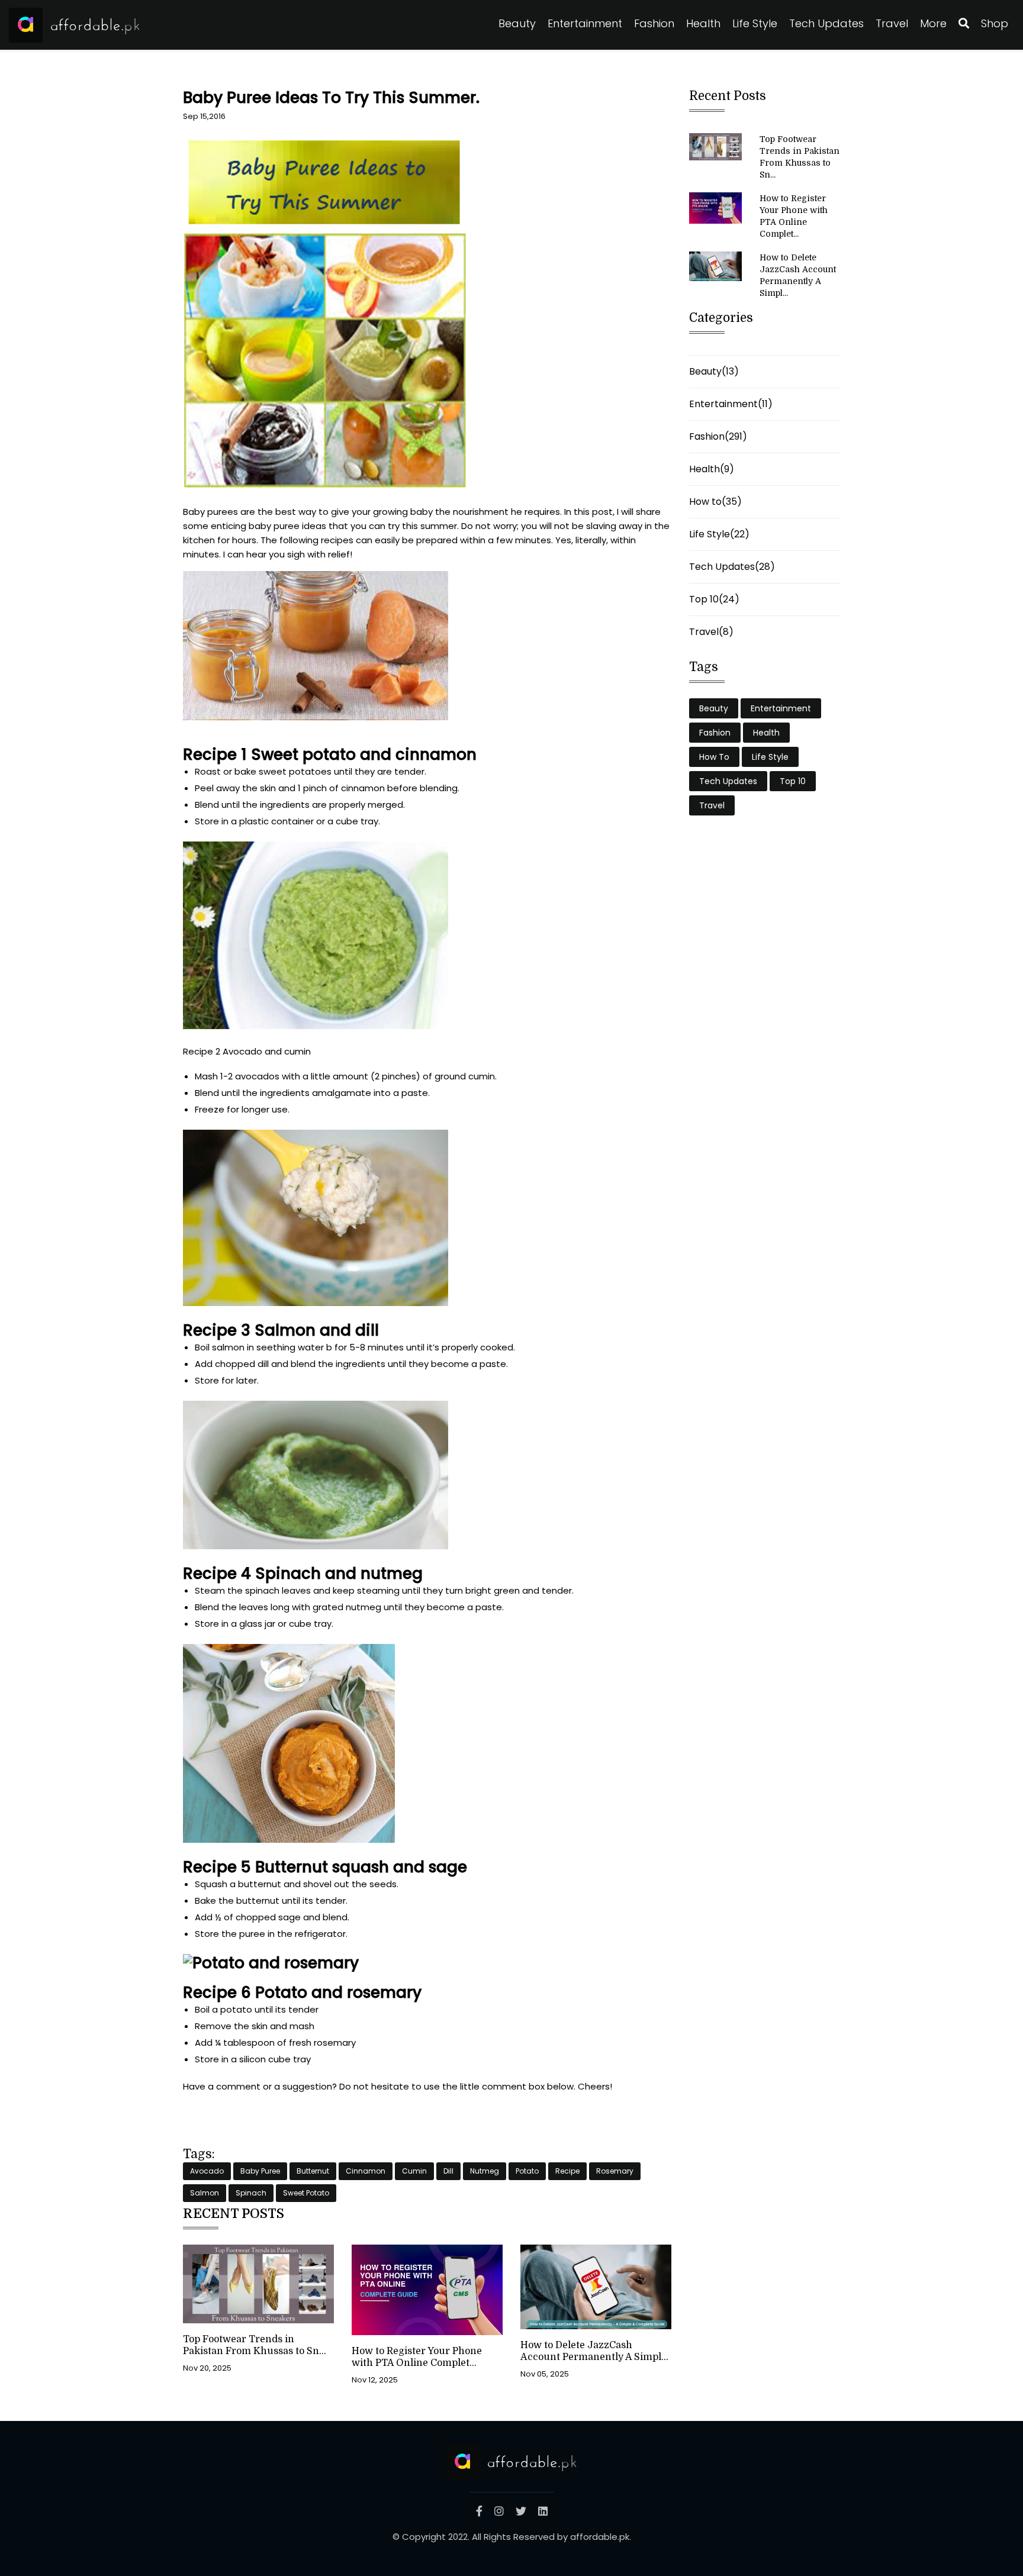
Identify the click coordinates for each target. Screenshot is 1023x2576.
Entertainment (585, 23)
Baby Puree (260, 2171)
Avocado (207, 2171)
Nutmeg (485, 2171)
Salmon (205, 2193)
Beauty (517, 23)
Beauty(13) (714, 371)
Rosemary (615, 2171)
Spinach (251, 2193)
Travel (892, 23)
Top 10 (793, 781)
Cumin (414, 2171)
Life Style (755, 23)
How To (714, 757)
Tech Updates (826, 23)
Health (703, 23)
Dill (448, 2171)
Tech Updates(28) (732, 567)
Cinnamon (366, 2171)
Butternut (313, 2171)
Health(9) (712, 469)
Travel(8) (711, 632)
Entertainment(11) (731, 404)
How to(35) (715, 502)
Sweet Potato (306, 2193)
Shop (995, 23)
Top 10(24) (714, 599)
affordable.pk (600, 2537)
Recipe (567, 2171)
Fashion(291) (718, 436)
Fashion (654, 23)
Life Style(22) (719, 534)
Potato (527, 2171)
